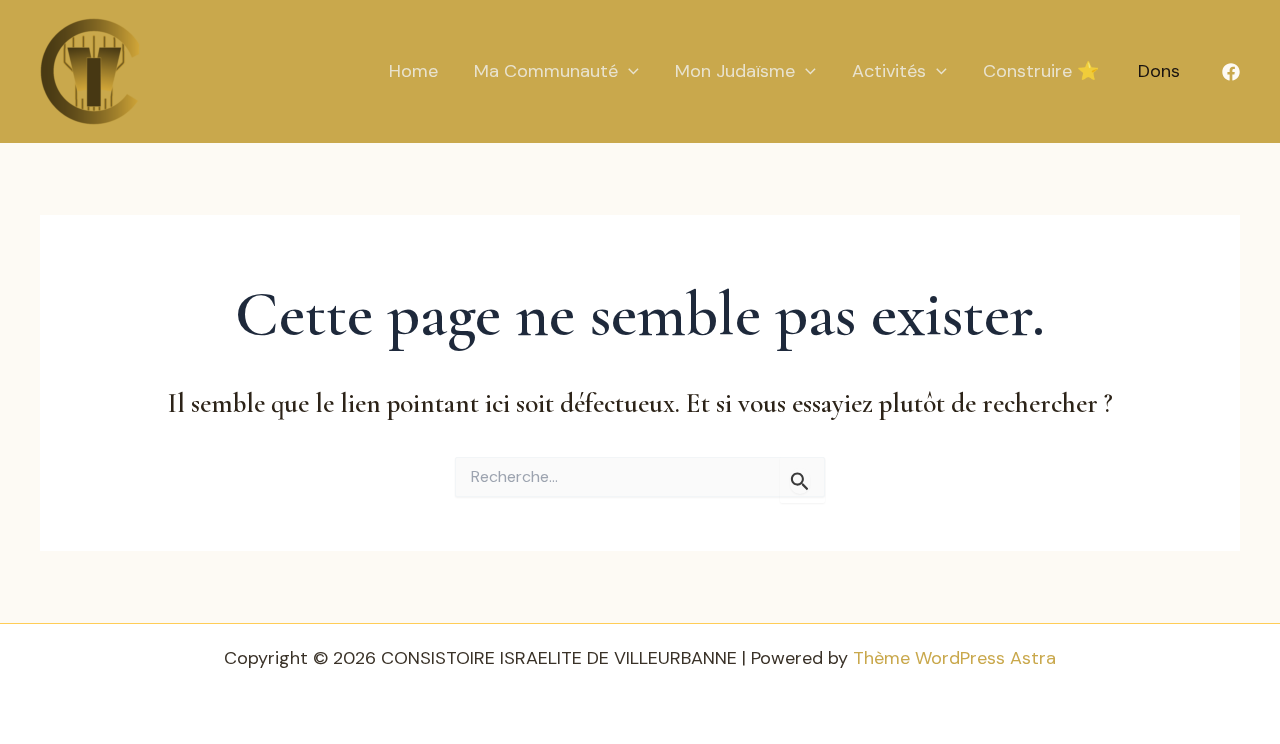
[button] (628, 71)
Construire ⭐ (1041, 71)
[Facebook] (1231, 72)
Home (413, 71)
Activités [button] (889, 71)
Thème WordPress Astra (954, 658)
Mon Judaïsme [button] (735, 71)
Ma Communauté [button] (546, 71)
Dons (1159, 71)
